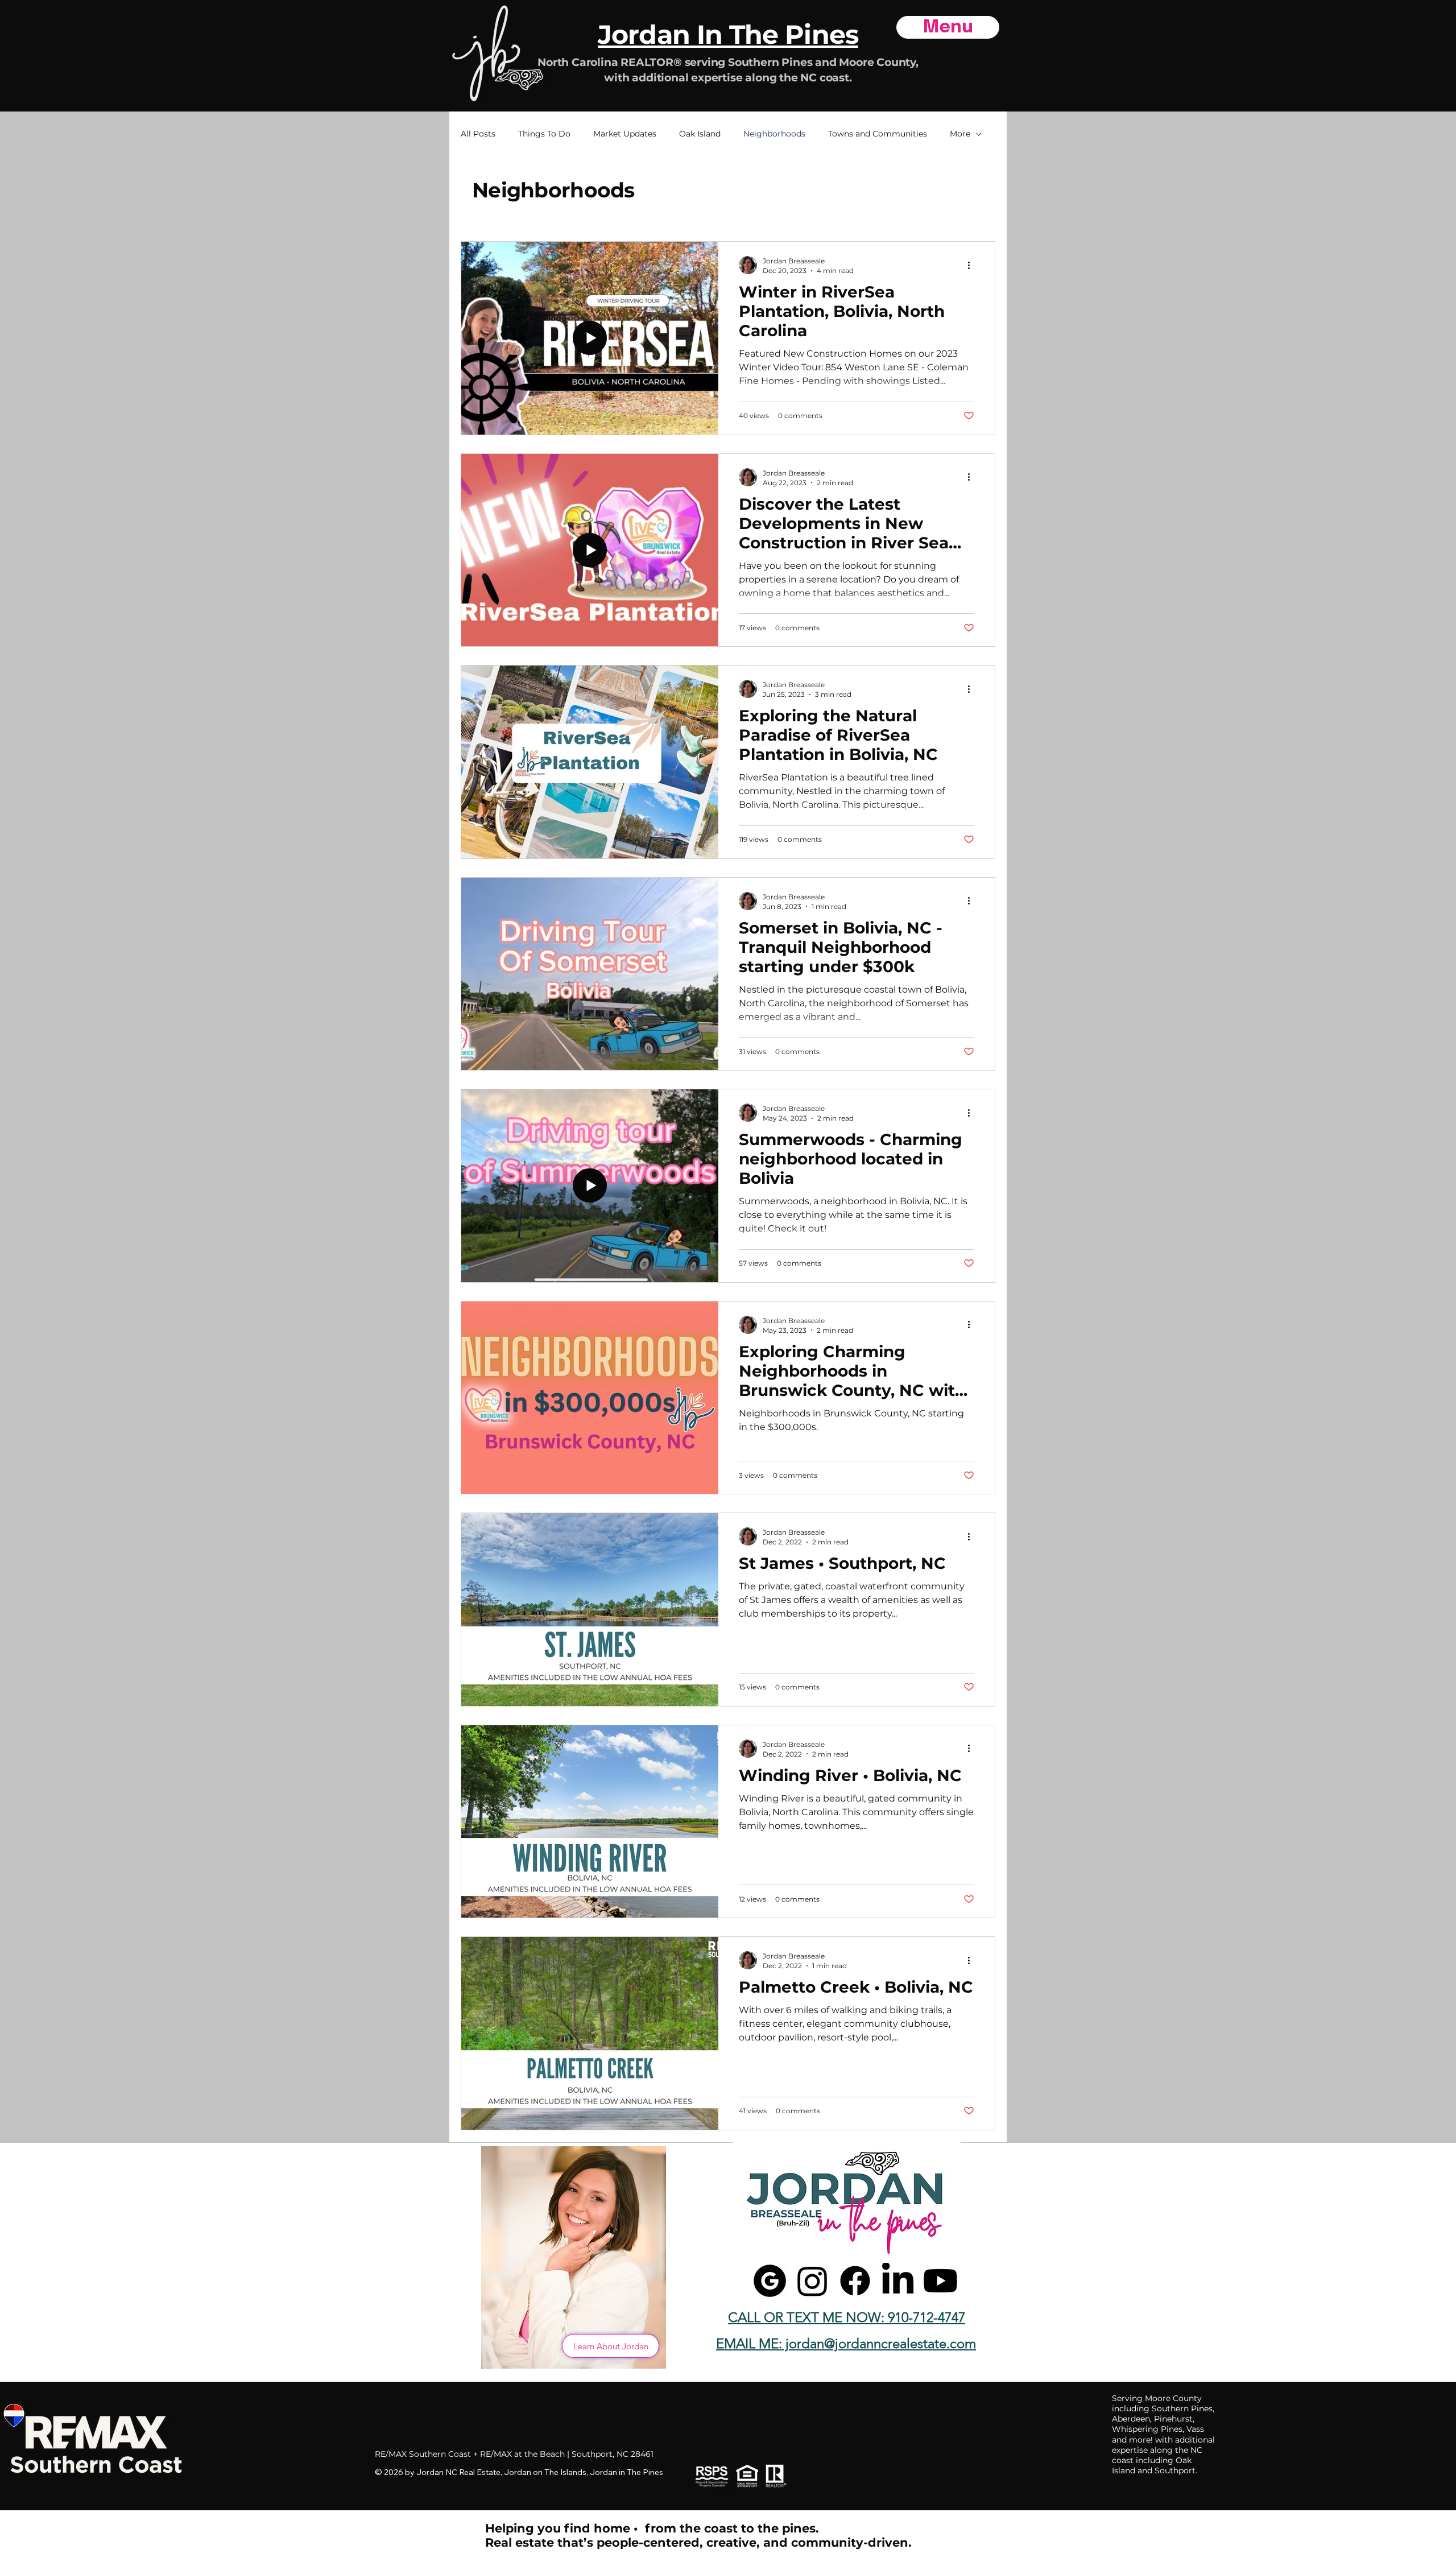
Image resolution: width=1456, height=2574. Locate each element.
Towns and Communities (878, 134)
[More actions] (973, 265)
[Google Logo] (770, 2281)
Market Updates (625, 134)
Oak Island (700, 134)
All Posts (478, 134)
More (960, 134)
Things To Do (544, 134)
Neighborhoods (774, 134)
